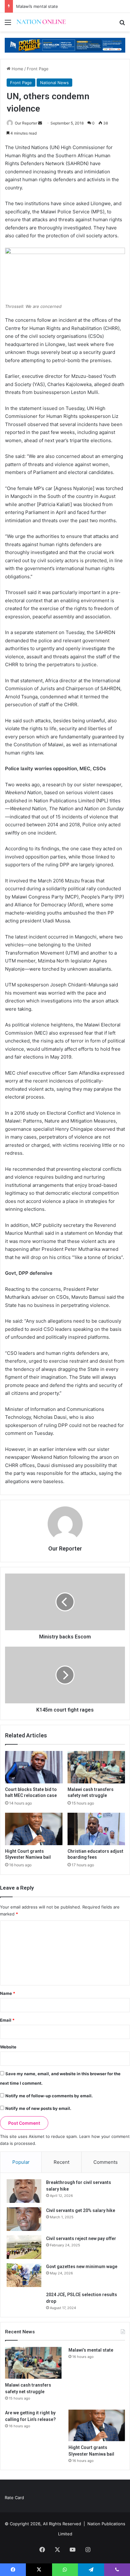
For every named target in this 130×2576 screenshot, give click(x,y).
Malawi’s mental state (37, 6)
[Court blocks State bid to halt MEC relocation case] (34, 1767)
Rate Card (14, 2498)
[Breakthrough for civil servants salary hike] (24, 2191)
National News (54, 83)
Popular (21, 2162)
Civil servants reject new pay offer (81, 2238)
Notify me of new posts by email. (38, 2108)
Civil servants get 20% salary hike (81, 2210)
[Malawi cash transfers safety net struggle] (96, 1767)
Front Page (38, 69)
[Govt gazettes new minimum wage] (24, 2275)
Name (8, 1993)
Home (17, 69)
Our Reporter (26, 123)
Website (8, 2047)
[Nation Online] (41, 22)
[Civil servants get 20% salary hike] (24, 2219)
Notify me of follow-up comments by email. (49, 2096)
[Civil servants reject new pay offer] (24, 2247)
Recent (62, 2162)
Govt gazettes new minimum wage (82, 2267)
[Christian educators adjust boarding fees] (96, 1829)
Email (7, 2020)
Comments (106, 2162)
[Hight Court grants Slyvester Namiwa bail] (34, 1829)
